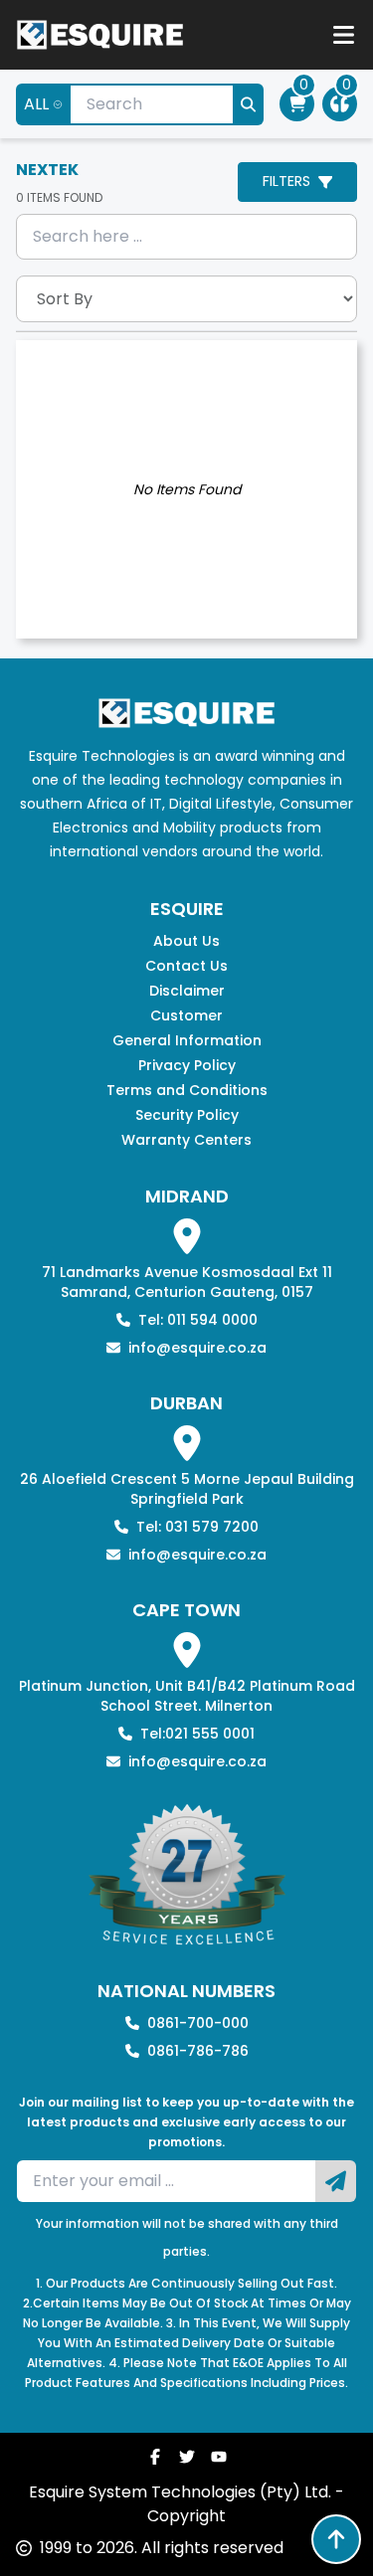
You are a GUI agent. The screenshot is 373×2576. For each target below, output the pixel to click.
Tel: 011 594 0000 (198, 1320)
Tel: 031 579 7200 (197, 1527)
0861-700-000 (198, 2023)
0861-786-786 (198, 2051)
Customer (186, 1015)
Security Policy (187, 1115)
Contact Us (186, 966)
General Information (187, 1040)
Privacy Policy (187, 1065)
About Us (186, 941)
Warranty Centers (186, 1140)
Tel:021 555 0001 (197, 1734)
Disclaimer (187, 991)
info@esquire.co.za (197, 1348)
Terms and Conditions (187, 1090)
